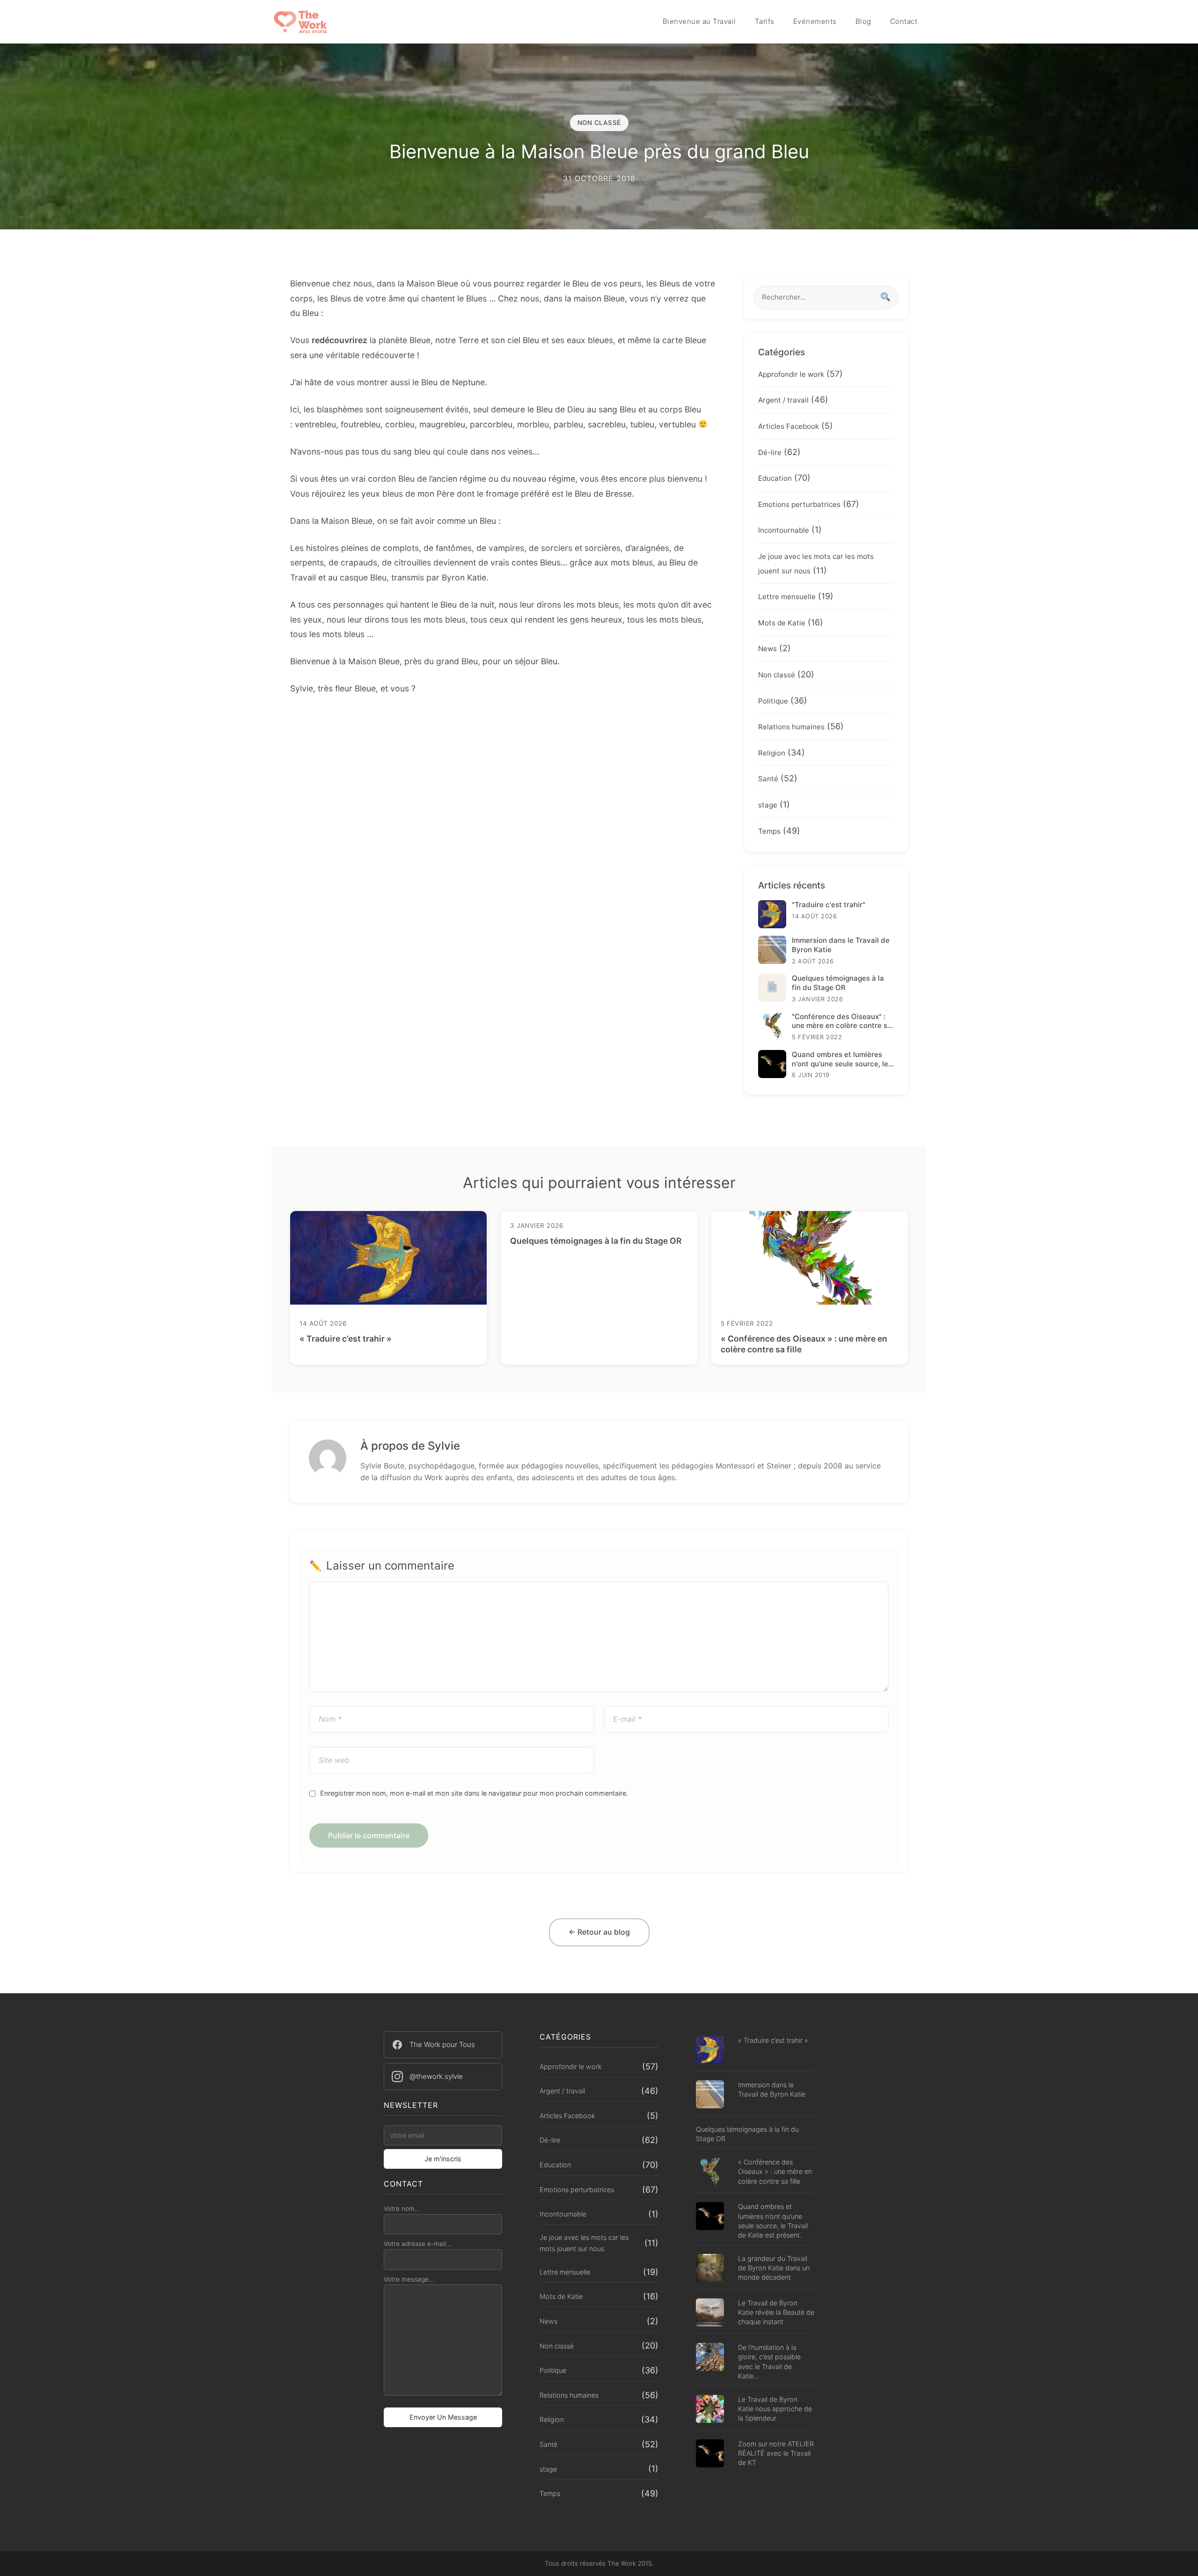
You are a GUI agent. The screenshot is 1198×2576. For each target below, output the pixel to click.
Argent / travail (783, 400)
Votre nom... (402, 2209)
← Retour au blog (599, 1932)
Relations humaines (791, 727)
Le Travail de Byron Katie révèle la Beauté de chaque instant (776, 2312)
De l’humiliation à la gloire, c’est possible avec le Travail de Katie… (769, 2361)
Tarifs (765, 21)
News (767, 649)
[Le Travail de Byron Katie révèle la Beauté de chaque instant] (710, 2314)
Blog (863, 21)
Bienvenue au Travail (699, 21)
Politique (773, 701)
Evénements (815, 21)
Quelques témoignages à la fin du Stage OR (596, 1241)
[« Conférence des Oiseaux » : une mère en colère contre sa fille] (710, 2173)
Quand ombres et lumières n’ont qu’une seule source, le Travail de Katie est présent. (773, 2220)
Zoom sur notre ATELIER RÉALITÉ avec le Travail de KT (776, 2453)
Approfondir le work (791, 374)
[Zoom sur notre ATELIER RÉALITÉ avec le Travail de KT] (710, 2455)
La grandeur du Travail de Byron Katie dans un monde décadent (774, 2268)
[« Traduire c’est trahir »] (710, 2051)
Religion (772, 753)
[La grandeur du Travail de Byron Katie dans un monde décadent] (710, 2269)
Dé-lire (770, 452)
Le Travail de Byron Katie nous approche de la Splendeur (775, 2409)
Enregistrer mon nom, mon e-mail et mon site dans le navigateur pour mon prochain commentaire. (474, 1793)
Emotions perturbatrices (799, 504)
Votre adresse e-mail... (418, 2244)
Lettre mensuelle (787, 597)
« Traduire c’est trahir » (346, 1339)
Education (775, 478)
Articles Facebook (789, 426)
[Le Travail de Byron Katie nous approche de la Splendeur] (710, 2410)
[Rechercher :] (826, 297)
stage (768, 805)
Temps (769, 831)
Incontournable (784, 530)
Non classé (777, 675)
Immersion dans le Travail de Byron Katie (772, 2089)
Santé (768, 779)
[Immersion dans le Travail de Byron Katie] (710, 2095)
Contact (904, 21)
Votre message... (409, 2279)
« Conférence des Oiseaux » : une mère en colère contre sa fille (775, 2171)
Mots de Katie (782, 623)
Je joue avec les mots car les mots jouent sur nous (584, 2243)
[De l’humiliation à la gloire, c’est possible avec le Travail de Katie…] (710, 2358)
